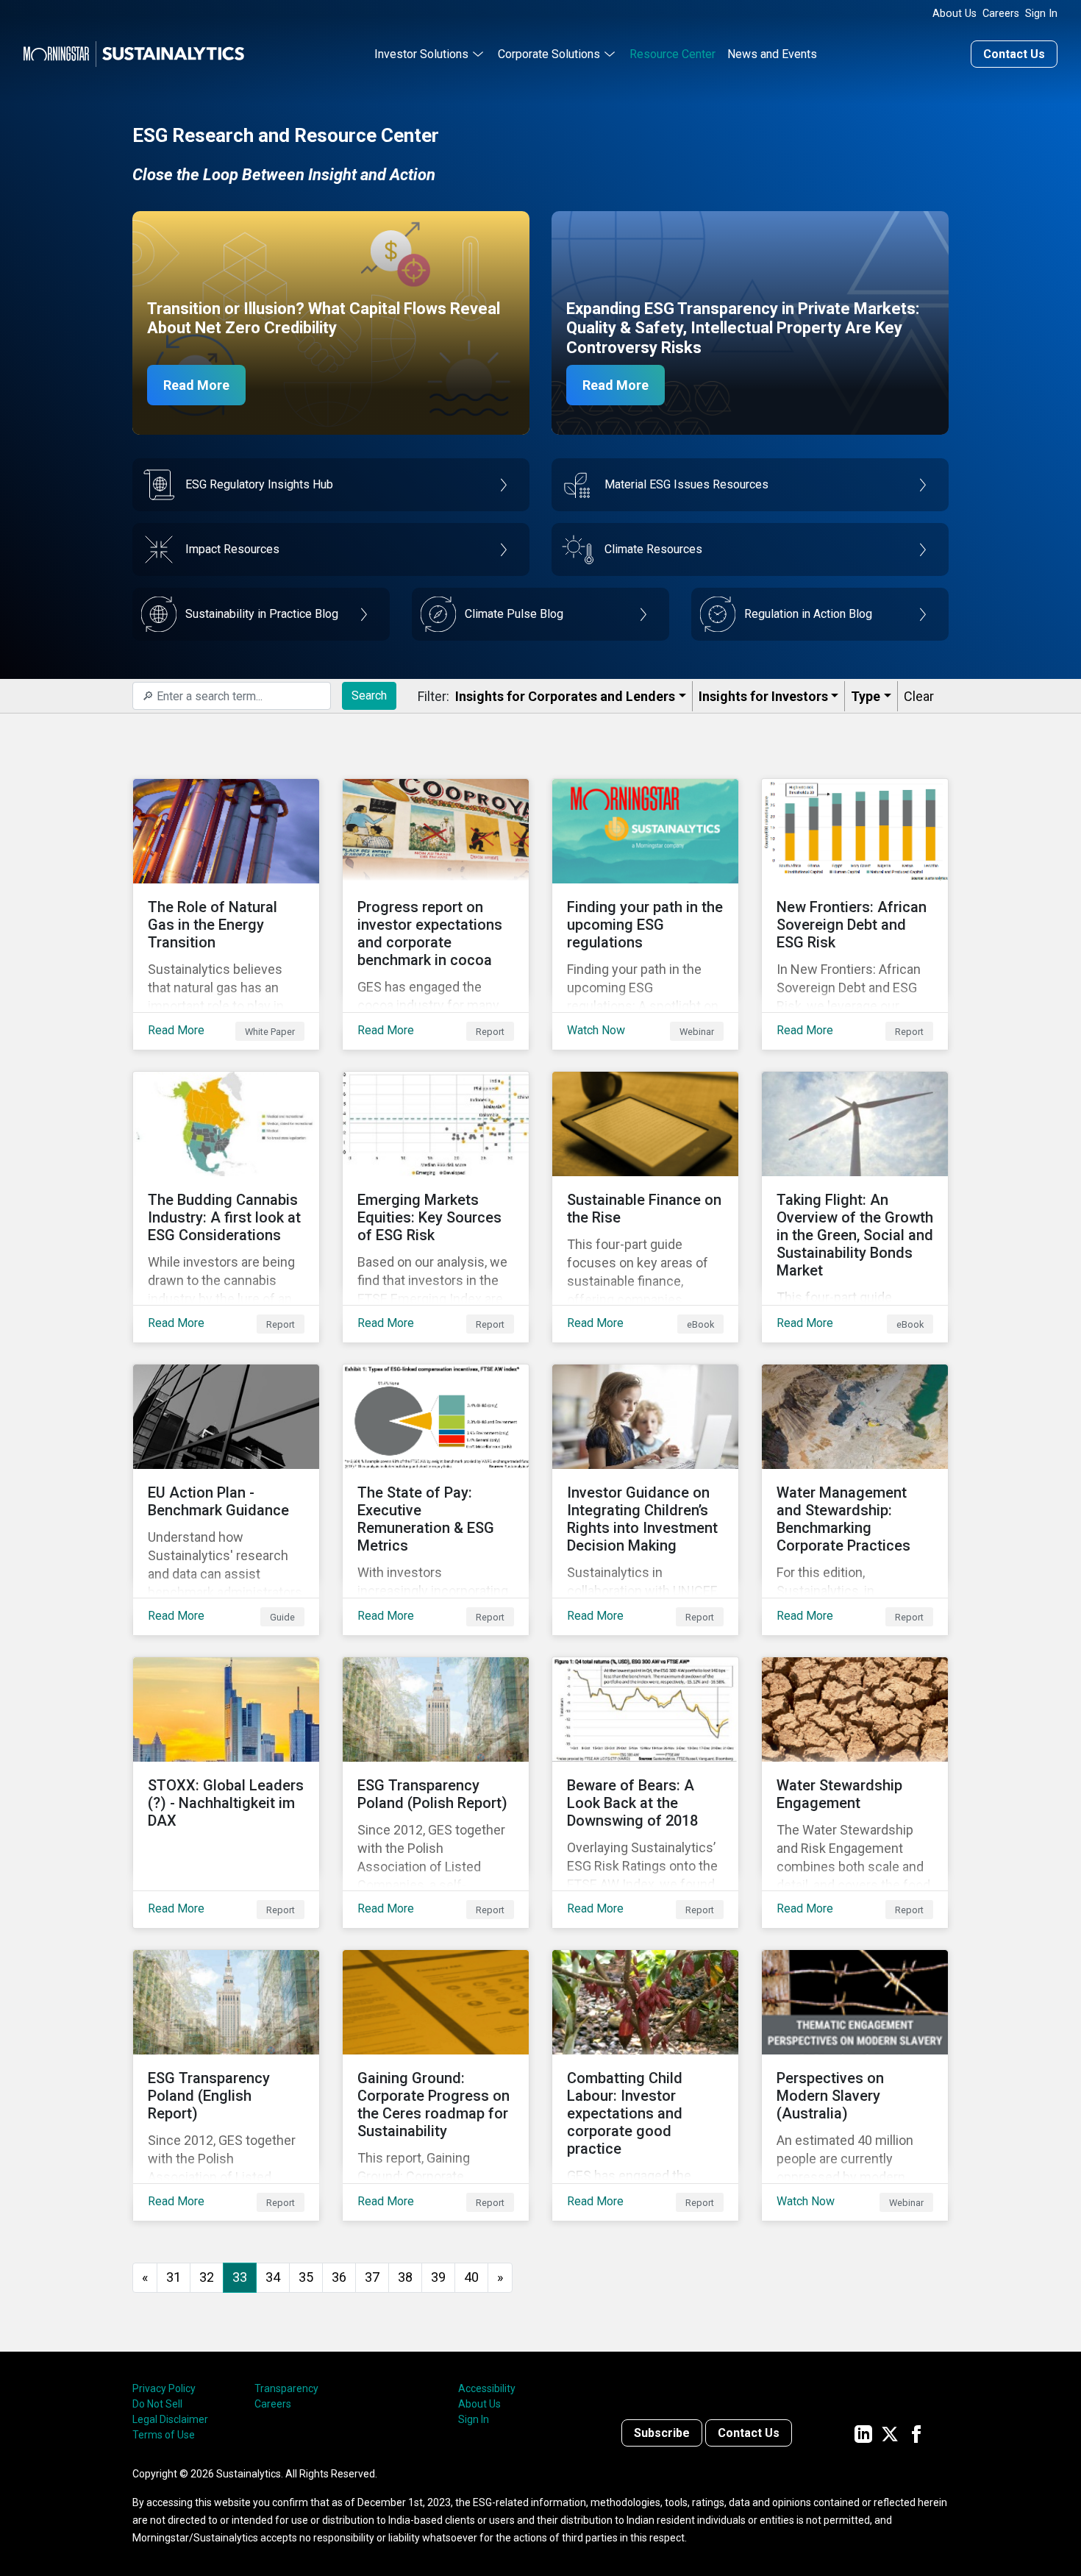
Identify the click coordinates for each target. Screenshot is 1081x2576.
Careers (1001, 14)
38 (405, 2277)
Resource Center (672, 54)
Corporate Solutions (549, 54)
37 (372, 2277)
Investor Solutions (421, 54)
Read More (196, 385)
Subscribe (662, 2433)
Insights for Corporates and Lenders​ (565, 696)
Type (866, 696)
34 (273, 2277)
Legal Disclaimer (170, 2419)
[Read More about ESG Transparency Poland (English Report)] (226, 2085)
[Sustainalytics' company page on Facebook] (916, 2433)
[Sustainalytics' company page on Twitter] (890, 2433)
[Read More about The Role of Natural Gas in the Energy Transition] (226, 914)
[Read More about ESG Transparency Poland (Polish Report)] (436, 1793)
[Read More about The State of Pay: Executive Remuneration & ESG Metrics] (436, 1500)
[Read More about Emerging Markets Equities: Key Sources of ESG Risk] (436, 1207)
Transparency (286, 2388)
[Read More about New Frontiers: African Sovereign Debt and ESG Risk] (855, 914)
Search (369, 695)
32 (207, 2277)
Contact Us (1014, 54)
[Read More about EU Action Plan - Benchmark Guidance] (226, 1500)
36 (339, 2277)
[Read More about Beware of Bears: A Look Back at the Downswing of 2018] (645, 1793)
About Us (955, 14)
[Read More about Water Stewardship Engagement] (855, 1793)
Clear (919, 696)
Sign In (1041, 14)
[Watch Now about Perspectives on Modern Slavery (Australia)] (855, 2085)
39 (438, 2277)
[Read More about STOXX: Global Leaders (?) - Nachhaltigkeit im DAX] (226, 1793)
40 (471, 2277)
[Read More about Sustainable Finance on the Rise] (645, 1207)
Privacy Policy (164, 2388)
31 (174, 2277)
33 (240, 2277)
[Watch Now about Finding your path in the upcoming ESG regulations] (645, 914)
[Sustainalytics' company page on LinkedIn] (863, 2433)
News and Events (772, 54)
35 (306, 2277)
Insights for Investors (763, 696)
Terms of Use (164, 2435)
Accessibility (487, 2388)
